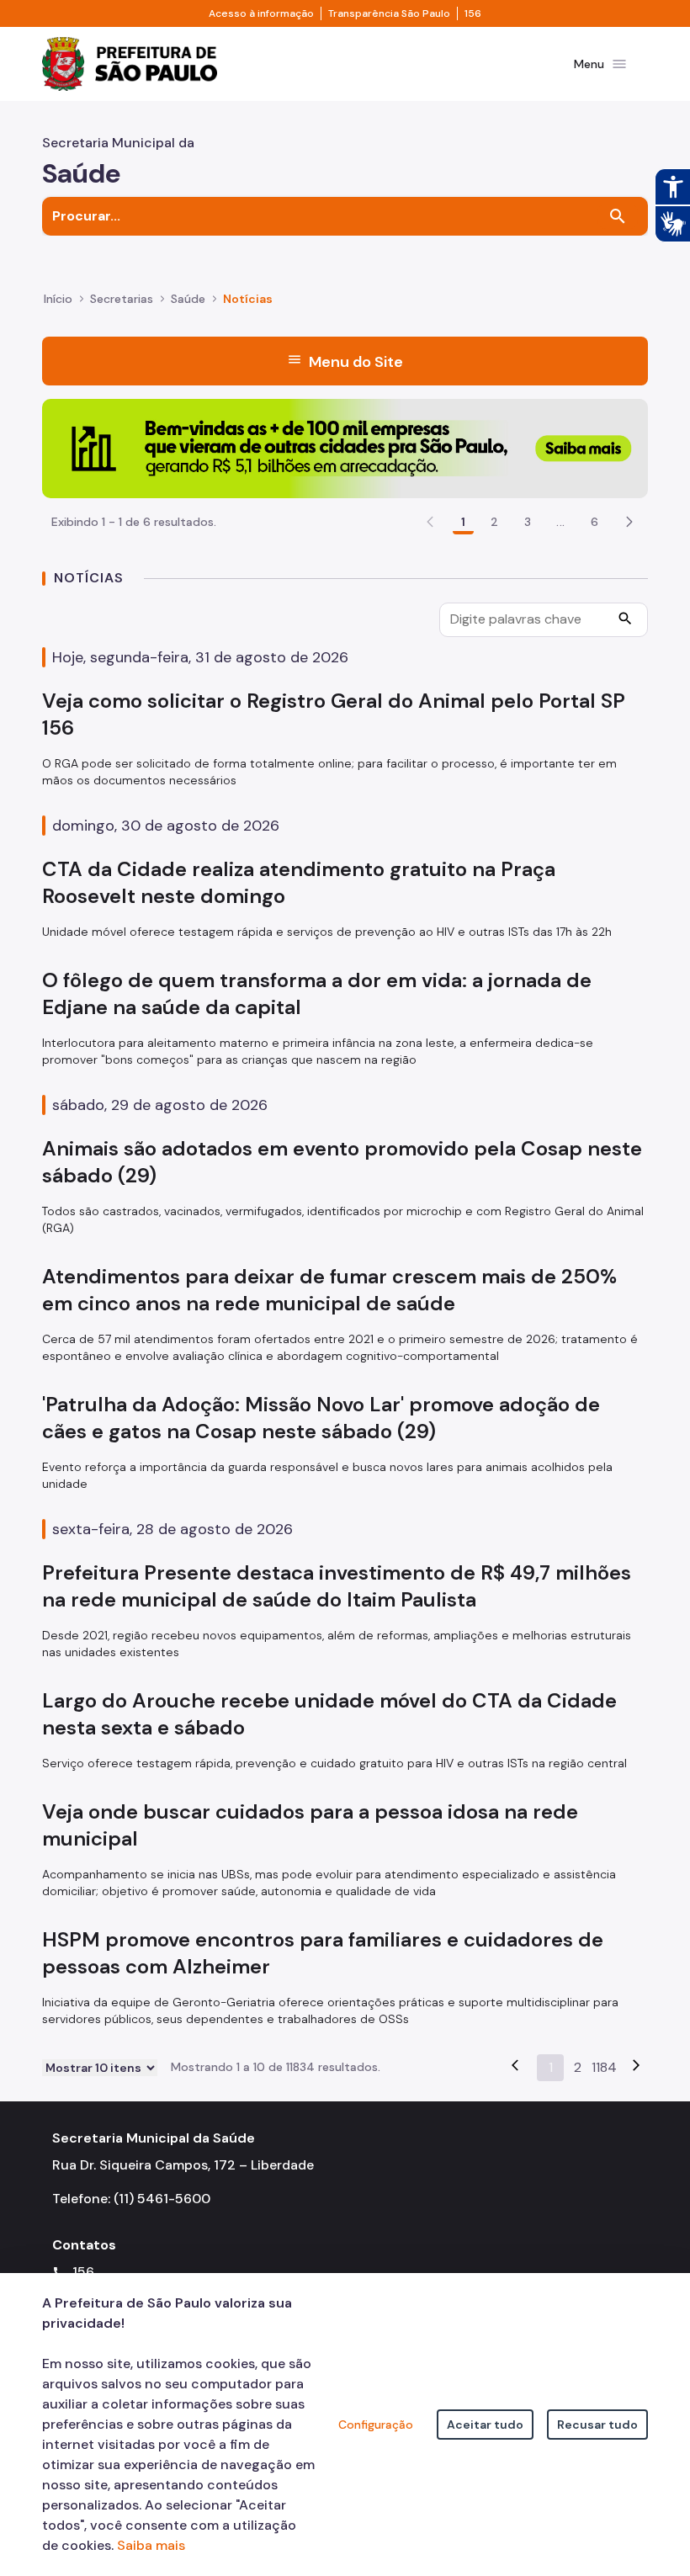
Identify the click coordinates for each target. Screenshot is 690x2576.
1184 (604, 2067)
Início (58, 299)
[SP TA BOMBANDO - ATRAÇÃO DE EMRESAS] (345, 447)
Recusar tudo (597, 2425)
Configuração (376, 2425)
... (560, 522)
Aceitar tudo (485, 2425)
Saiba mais (151, 2545)
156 (473, 13)
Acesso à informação (261, 13)
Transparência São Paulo (389, 13)
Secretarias (122, 299)
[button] (629, 522)
